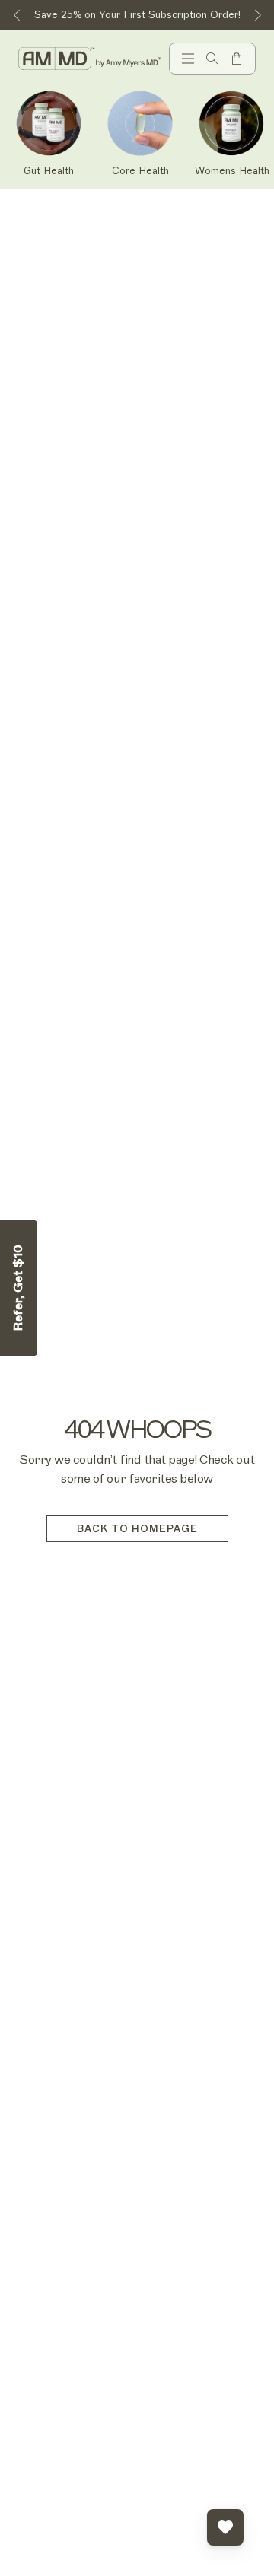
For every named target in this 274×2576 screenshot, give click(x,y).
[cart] (237, 59)
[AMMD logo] (91, 59)
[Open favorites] (225, 2527)
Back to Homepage (137, 1529)
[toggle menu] (188, 59)
